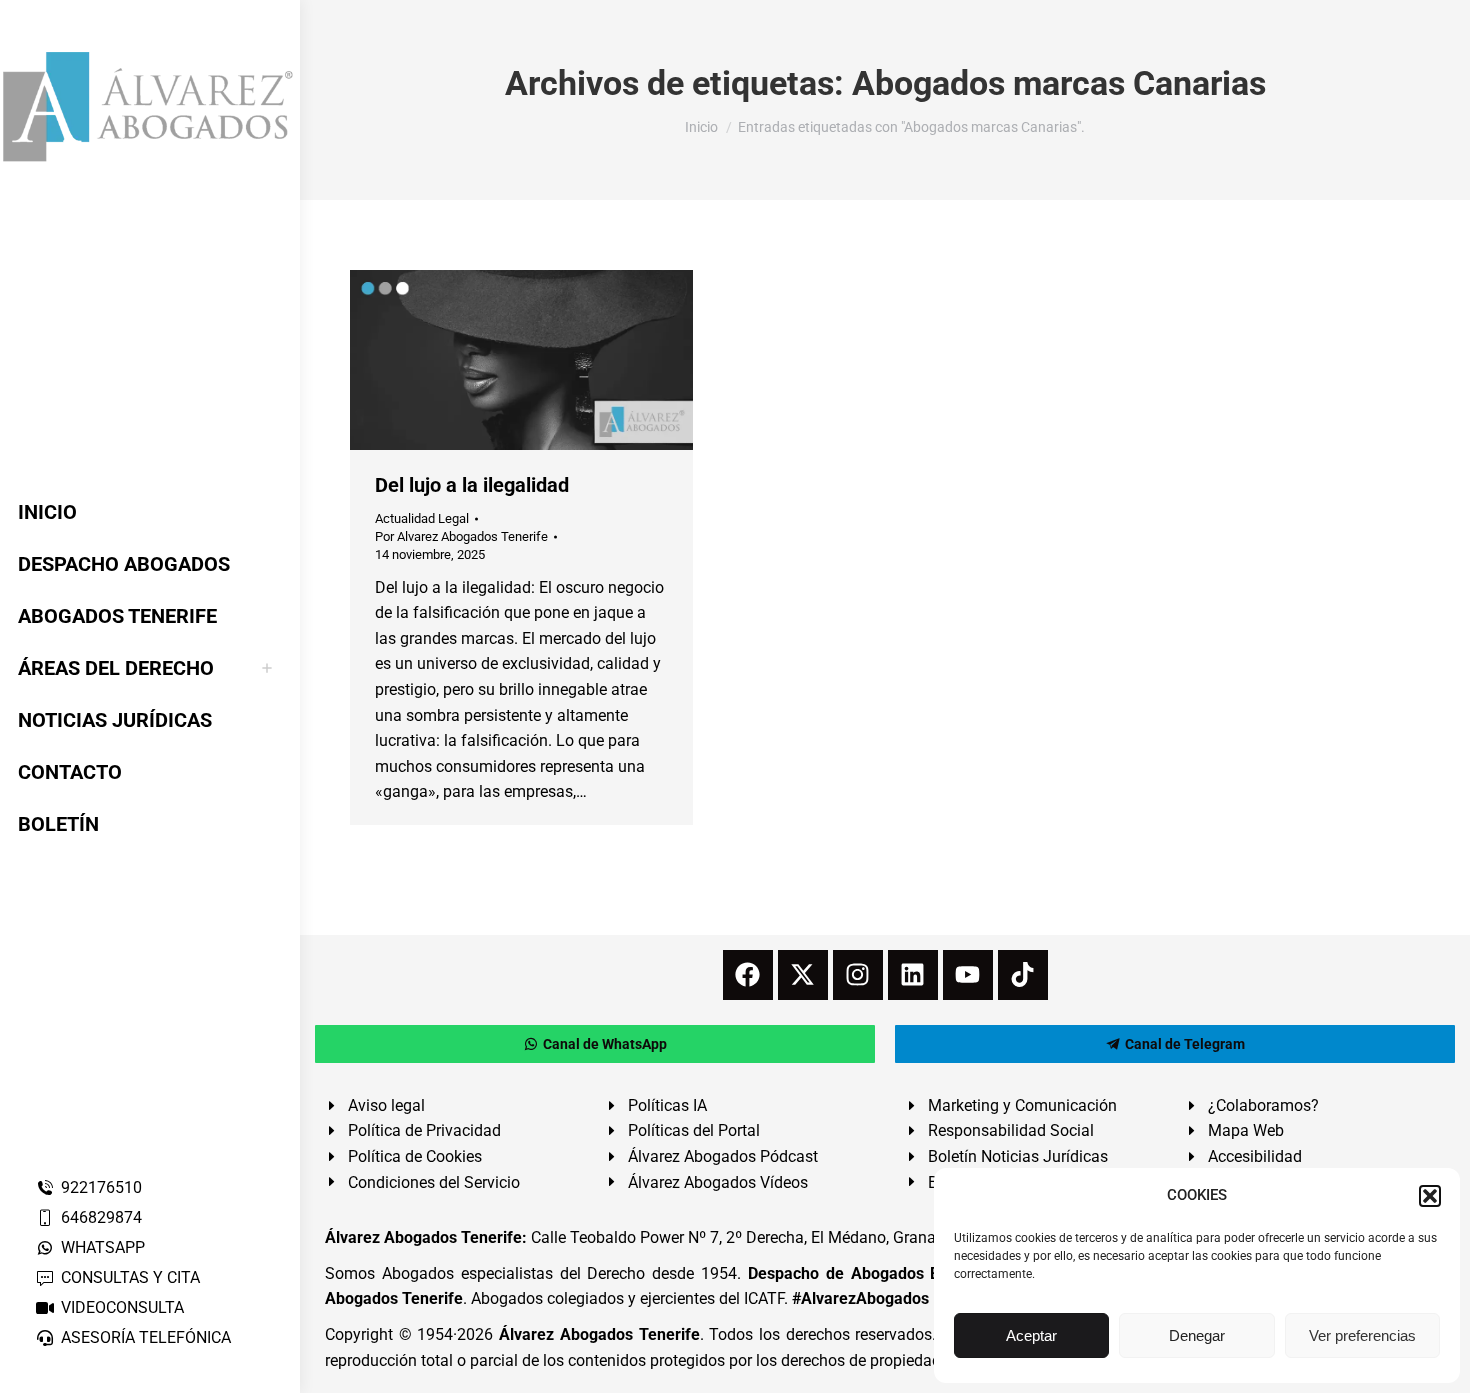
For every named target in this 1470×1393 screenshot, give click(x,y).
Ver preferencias (1362, 1335)
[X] (803, 975)
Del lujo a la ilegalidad (472, 485)
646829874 (101, 1217)
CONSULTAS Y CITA (130, 1277)
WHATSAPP (103, 1247)
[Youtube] (968, 975)
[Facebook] (748, 975)
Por (461, 536)
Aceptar (1031, 1335)
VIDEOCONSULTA (122, 1307)
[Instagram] (858, 975)
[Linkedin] (913, 975)
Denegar (1197, 1335)
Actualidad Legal (422, 518)
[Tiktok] (1023, 975)
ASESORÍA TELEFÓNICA (146, 1337)
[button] (1430, 1196)
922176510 (101, 1187)
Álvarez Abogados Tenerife (599, 1334)
